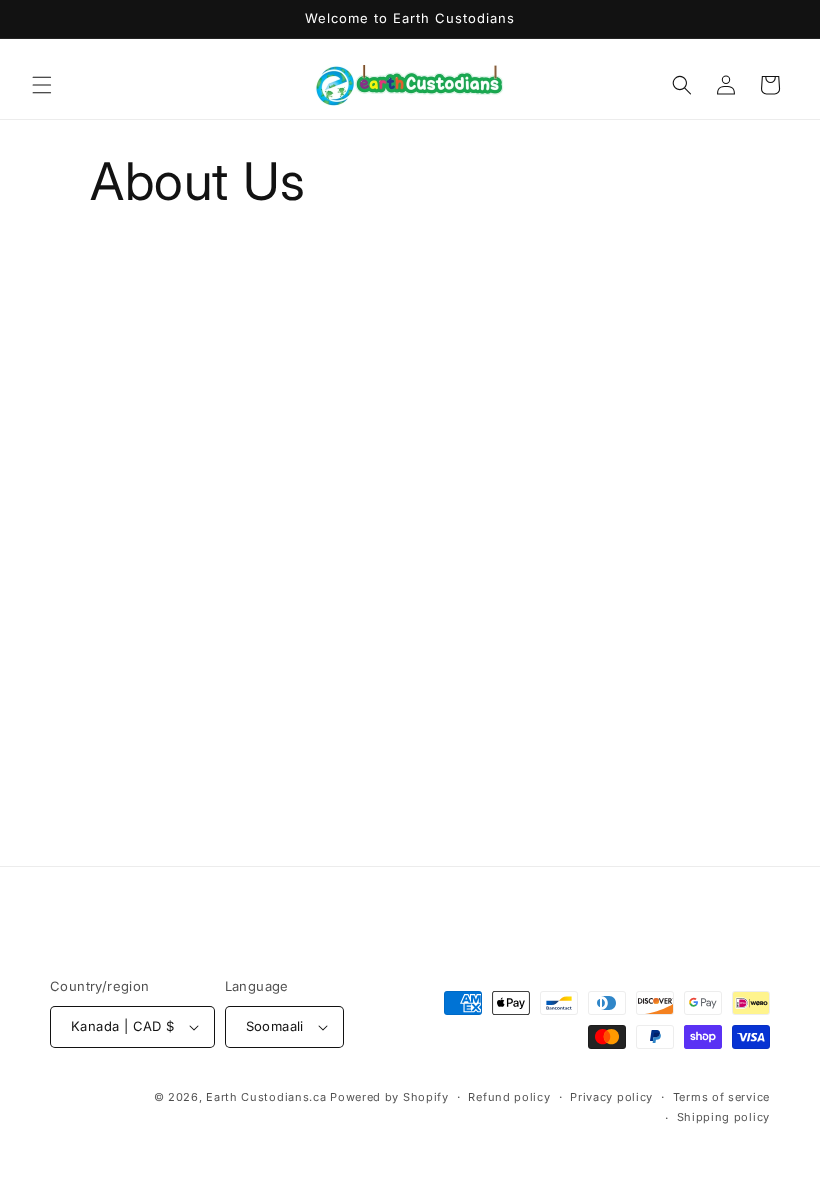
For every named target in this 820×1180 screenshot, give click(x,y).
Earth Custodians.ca (266, 1097)
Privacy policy (611, 1097)
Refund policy (509, 1097)
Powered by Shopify (389, 1097)
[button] (42, 85)
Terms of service (721, 1097)
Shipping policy (724, 1117)
